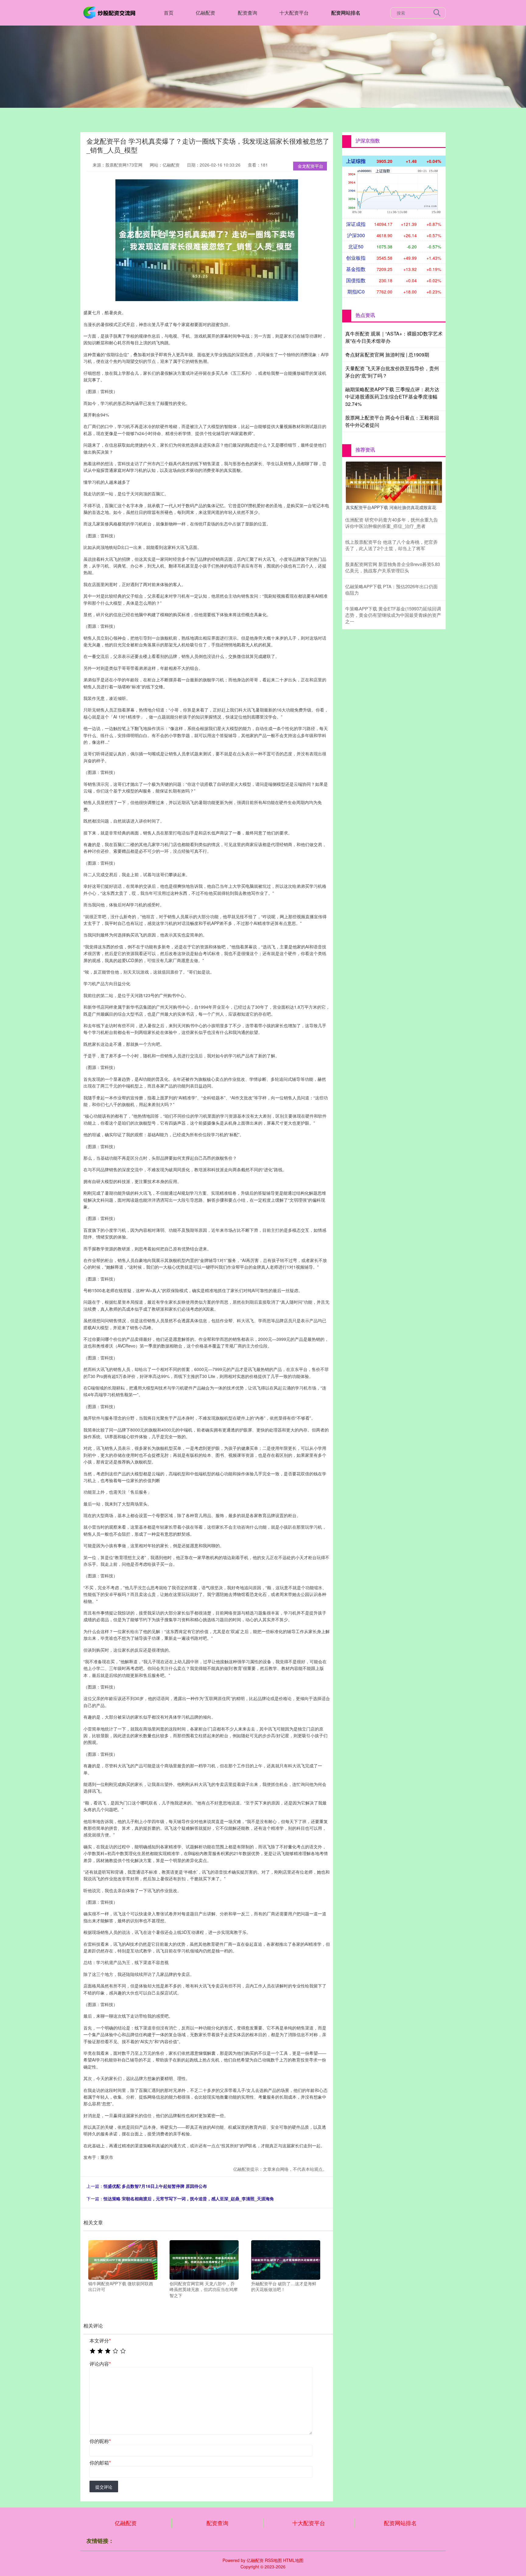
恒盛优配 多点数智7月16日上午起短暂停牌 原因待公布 (155, 2186)
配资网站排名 (346, 13)
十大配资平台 (294, 13)
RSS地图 (273, 2560)
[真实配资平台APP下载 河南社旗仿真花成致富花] (394, 482)
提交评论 (104, 2487)
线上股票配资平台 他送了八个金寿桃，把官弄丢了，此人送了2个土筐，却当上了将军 (391, 545)
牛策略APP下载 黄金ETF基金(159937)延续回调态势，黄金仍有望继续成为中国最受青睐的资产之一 (393, 615)
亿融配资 (205, 13)
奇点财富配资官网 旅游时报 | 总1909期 (387, 355)
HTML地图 (293, 2560)
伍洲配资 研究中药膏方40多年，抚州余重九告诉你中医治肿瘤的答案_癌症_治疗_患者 (392, 523)
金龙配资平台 (310, 166)
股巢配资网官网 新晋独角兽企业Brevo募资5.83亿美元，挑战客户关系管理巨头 (393, 567)
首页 (169, 13)
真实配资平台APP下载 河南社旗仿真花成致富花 (391, 507)
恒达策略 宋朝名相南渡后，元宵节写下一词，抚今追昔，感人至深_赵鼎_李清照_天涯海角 (189, 2198)
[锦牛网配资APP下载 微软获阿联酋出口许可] (123, 2259)
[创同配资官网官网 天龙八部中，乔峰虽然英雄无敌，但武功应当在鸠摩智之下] (204, 2259)
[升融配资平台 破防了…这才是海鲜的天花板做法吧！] (286, 2259)
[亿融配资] (110, 12)
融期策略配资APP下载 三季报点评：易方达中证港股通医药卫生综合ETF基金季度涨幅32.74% (392, 397)
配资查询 (247, 13)
